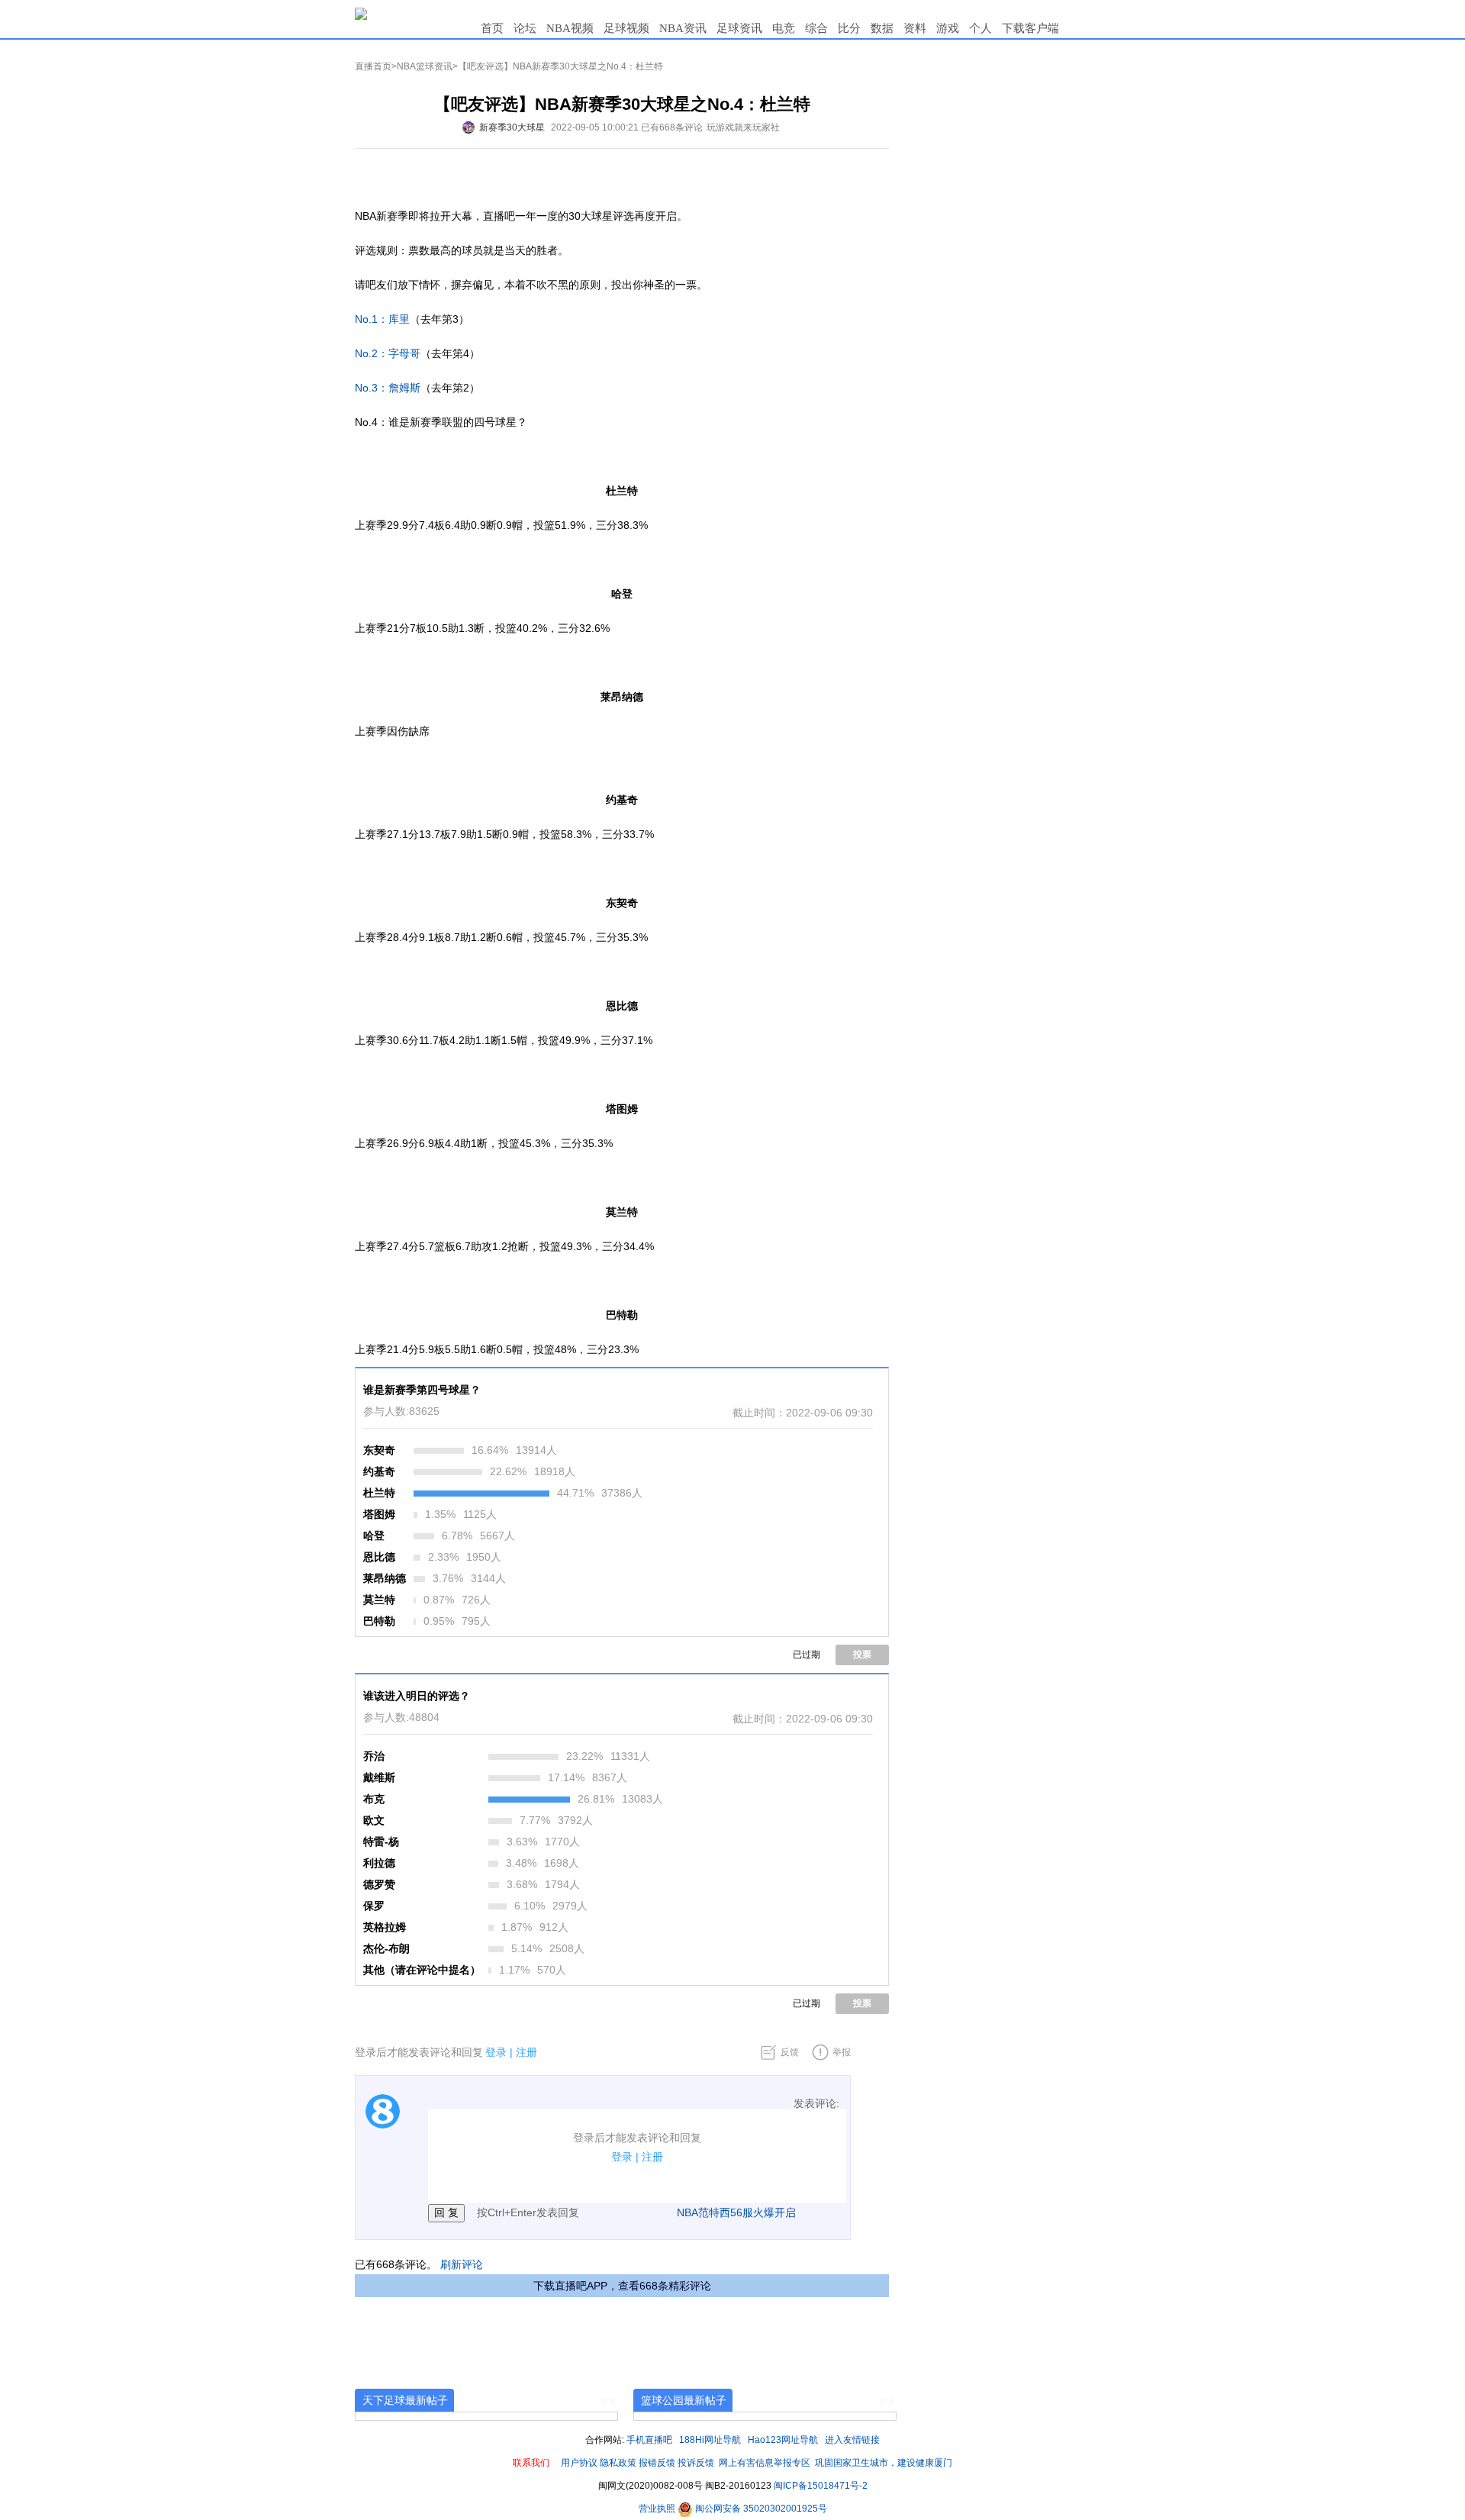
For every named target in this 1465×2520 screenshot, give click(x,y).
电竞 (784, 28)
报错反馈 (657, 2463)
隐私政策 (618, 2463)
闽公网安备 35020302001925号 (760, 2509)
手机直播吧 (649, 2440)
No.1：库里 (382, 319)
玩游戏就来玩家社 (743, 127)
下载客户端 (1030, 28)
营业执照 (658, 2509)
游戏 (948, 28)
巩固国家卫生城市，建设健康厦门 (884, 2463)
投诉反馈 (696, 2463)
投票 (862, 1655)
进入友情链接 (852, 2440)
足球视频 (626, 28)
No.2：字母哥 (388, 353)
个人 (980, 28)
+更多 (606, 2402)
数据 (882, 28)
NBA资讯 (683, 28)
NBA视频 (570, 28)
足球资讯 (739, 28)
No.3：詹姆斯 (388, 388)
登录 (496, 2052)
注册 (526, 2052)
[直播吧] (361, 13)
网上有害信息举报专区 (765, 2463)
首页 (492, 28)
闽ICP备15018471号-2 (821, 2486)
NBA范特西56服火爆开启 (736, 2212)
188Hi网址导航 (710, 2440)
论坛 (525, 28)
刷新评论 (462, 2264)
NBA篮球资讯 (425, 66)
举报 (842, 2052)
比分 (849, 28)
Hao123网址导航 (783, 2440)
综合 (816, 28)
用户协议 (579, 2463)
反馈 (790, 2052)
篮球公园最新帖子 (684, 2400)
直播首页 (373, 66)
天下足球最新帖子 (405, 2400)
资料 (915, 28)
